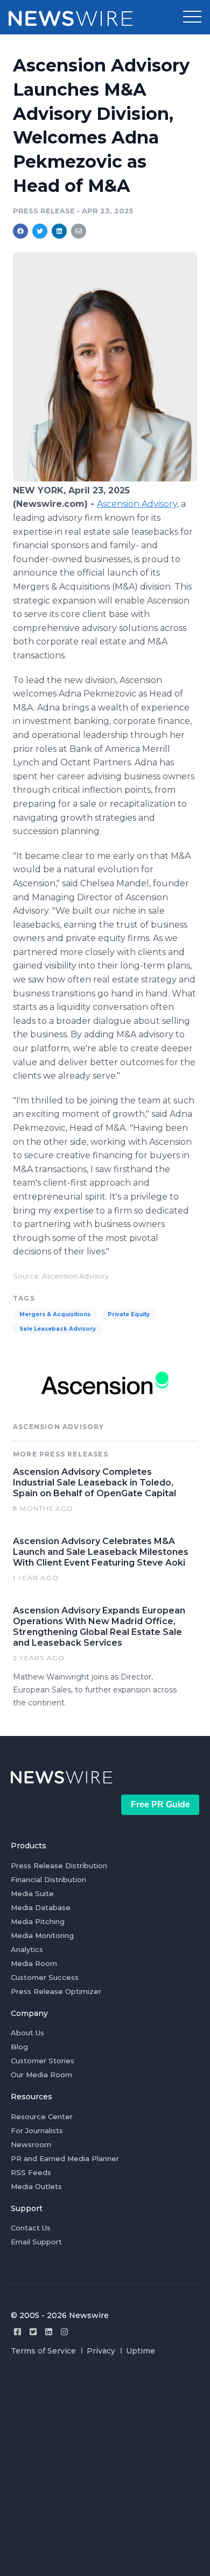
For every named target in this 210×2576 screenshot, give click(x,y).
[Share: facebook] (20, 231)
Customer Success (45, 1977)
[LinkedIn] (49, 2332)
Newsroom (31, 2144)
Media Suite (32, 1893)
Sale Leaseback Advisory (58, 1329)
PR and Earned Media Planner (65, 2158)
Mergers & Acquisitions (55, 1314)
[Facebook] (17, 2332)
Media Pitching (38, 1921)
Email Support (36, 2242)
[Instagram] (64, 2332)
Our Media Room (41, 2075)
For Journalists (37, 2130)
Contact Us (31, 2228)
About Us (27, 2033)
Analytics (27, 1949)
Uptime (141, 2351)
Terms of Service (43, 2351)
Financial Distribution (48, 1879)
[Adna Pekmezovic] (105, 479)
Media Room (34, 1963)
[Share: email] (79, 231)
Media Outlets (36, 2186)
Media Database (41, 1907)
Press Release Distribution (59, 1865)
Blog (19, 2047)
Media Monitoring (42, 1935)
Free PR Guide (160, 1804)
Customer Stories (43, 2061)
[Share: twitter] (40, 231)
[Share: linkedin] (59, 231)
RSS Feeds (31, 2172)
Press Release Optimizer (56, 1991)
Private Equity (129, 1314)
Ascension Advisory (137, 504)
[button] (192, 17)
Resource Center (42, 2116)
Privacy (101, 2351)
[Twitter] (33, 2332)
